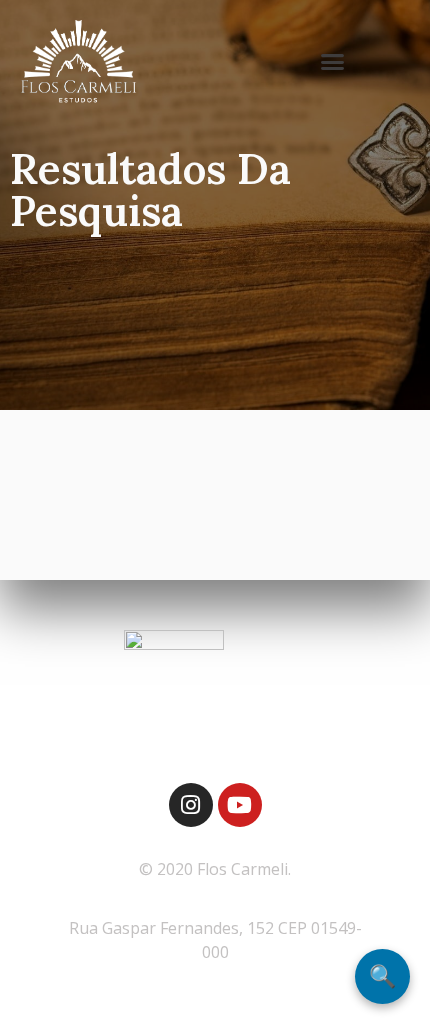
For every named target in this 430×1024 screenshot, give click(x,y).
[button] (333, 62)
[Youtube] (240, 805)
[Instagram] (191, 805)
